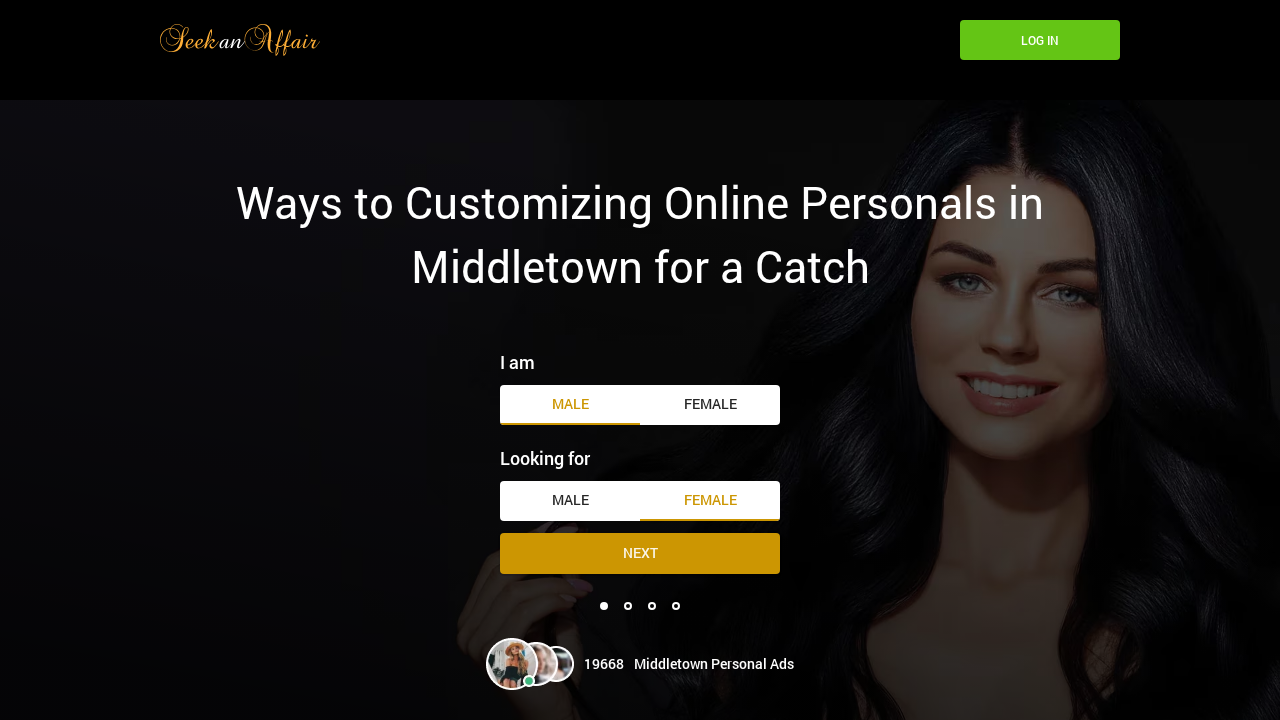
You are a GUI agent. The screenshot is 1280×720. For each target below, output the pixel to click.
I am (517, 362)
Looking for (545, 458)
